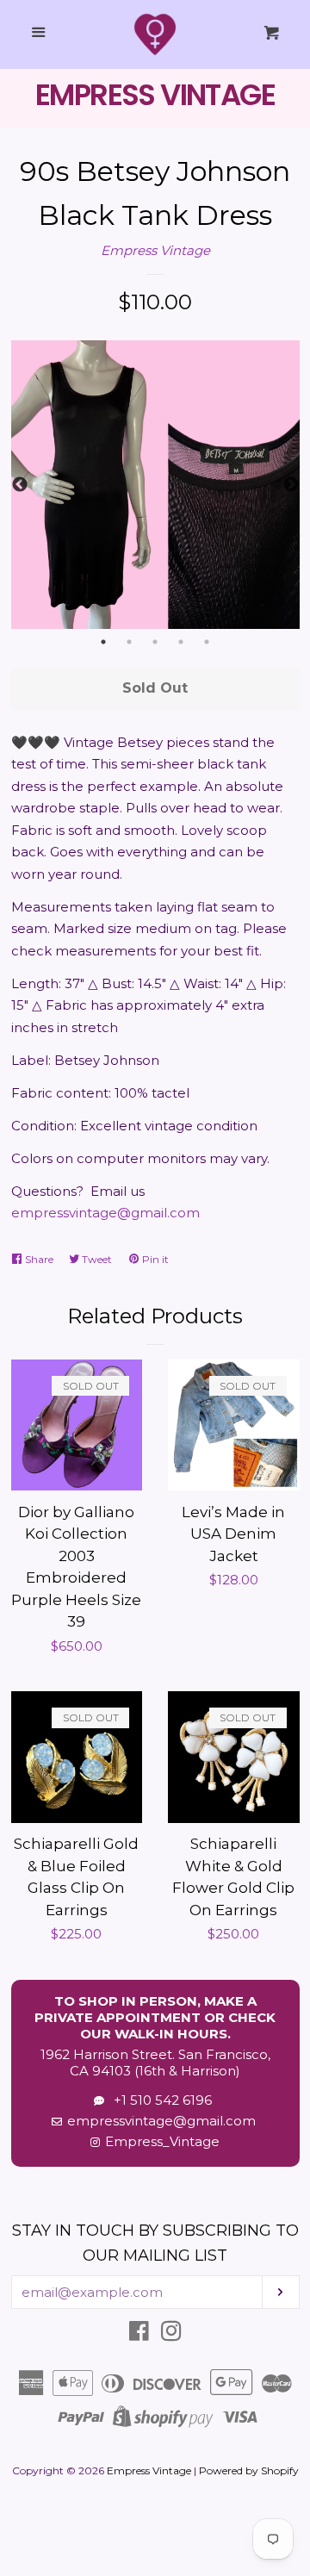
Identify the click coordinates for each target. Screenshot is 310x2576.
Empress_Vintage (162, 2141)
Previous (20, 485)
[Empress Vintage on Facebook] (139, 2334)
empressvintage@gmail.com (105, 1213)
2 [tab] (129, 642)
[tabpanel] (155, 485)
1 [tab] (103, 642)
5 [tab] (207, 642)
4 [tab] (181, 642)
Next (291, 485)
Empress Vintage (155, 250)
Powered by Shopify (249, 2470)
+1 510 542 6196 (159, 2100)
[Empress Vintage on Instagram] (171, 2334)
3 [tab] (155, 642)
